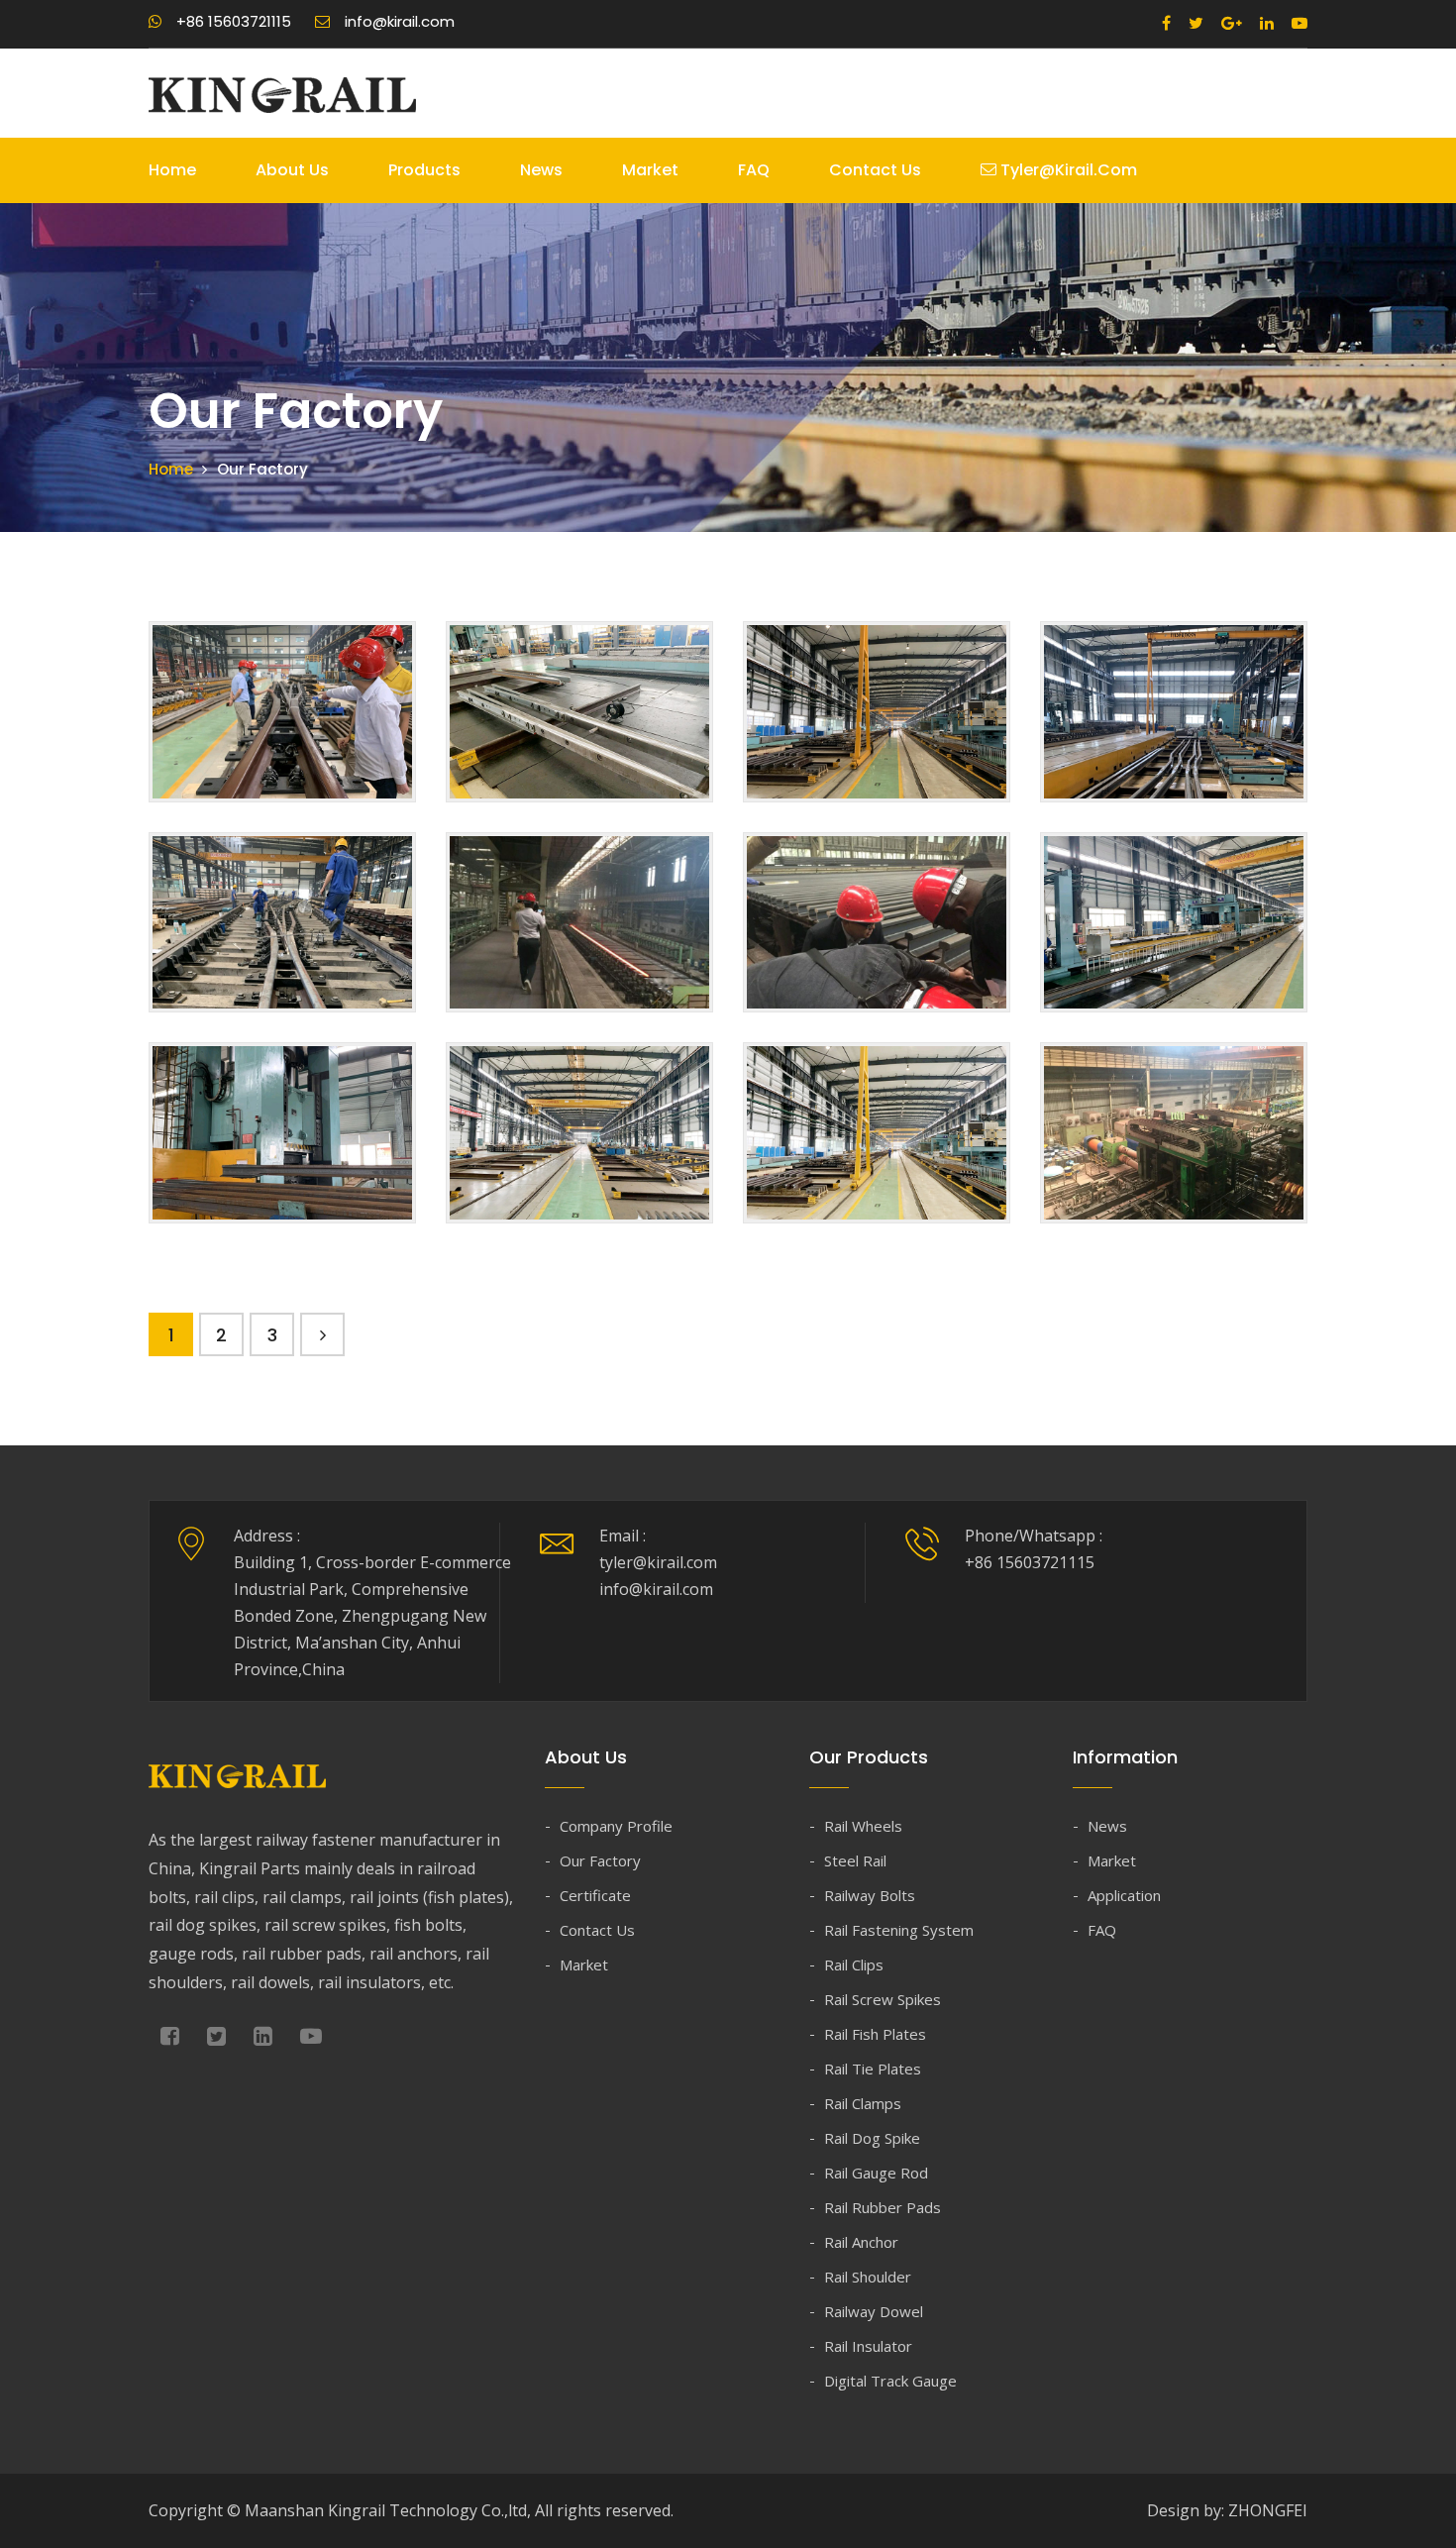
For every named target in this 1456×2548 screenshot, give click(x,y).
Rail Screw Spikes (883, 1999)
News (541, 170)
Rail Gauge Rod (876, 2173)
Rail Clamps (863, 2103)
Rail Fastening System (899, 1930)
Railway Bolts (870, 1895)
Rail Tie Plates (873, 2069)
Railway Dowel (874, 2311)
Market (650, 170)
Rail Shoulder (868, 2277)
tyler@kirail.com (1067, 170)
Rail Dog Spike (872, 2138)
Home (172, 170)
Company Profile (616, 1826)
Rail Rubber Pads (883, 2207)
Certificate (595, 1895)
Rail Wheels (863, 1826)
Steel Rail (855, 1860)
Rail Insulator (868, 2346)
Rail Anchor (861, 2242)
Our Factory (600, 1860)
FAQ (754, 170)
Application (1124, 1895)
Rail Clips (854, 1964)
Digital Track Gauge (890, 2381)
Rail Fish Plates (875, 2034)
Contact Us (875, 170)
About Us (292, 170)
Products (424, 170)
